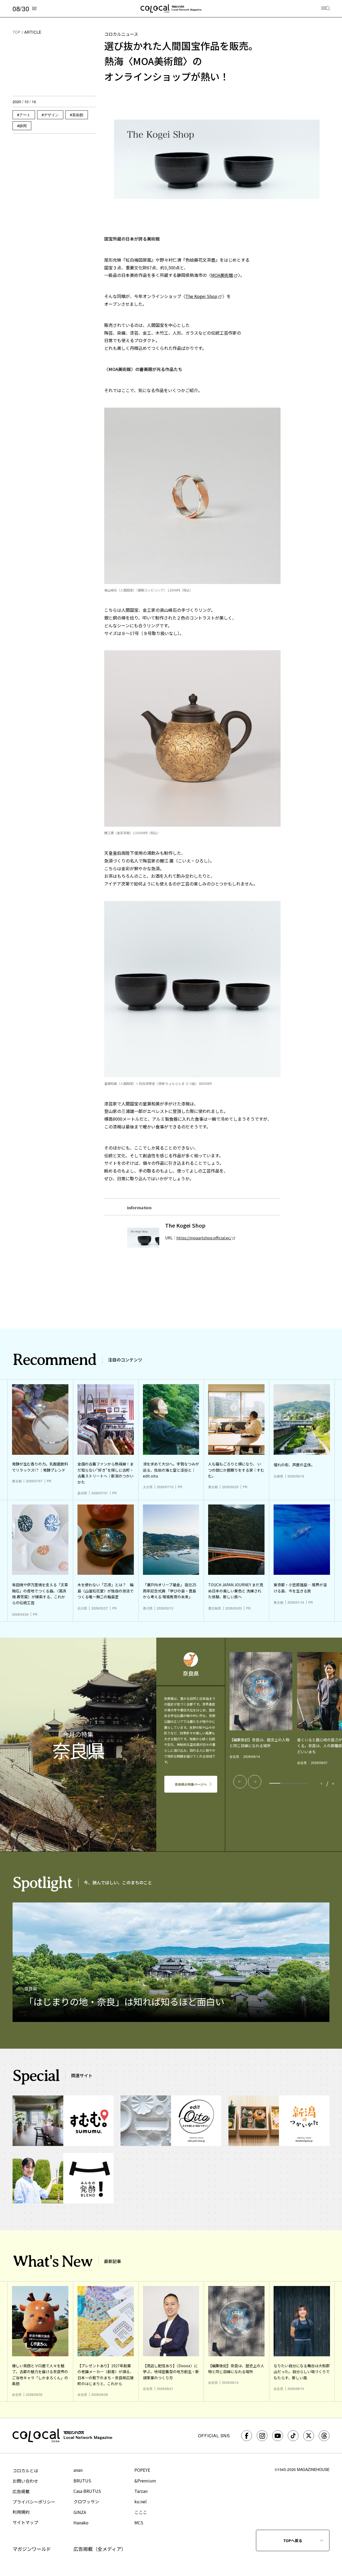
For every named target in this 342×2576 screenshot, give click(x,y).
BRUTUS (82, 2481)
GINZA (80, 2512)
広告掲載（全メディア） (100, 2549)
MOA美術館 (222, 275)
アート (25, 115)
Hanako (81, 2523)
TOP (17, 32)
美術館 (78, 115)
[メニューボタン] (326, 9)
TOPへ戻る (293, 2540)
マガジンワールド (32, 2549)
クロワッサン (86, 2501)
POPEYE (142, 2470)
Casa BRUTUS (87, 2491)
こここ (141, 2512)
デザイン (51, 115)
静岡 (23, 126)
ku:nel (141, 2501)
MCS (139, 2523)
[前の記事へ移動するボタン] (240, 1782)
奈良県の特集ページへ (191, 1784)
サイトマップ (25, 2522)
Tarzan (141, 2491)
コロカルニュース (121, 34)
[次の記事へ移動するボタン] (255, 1782)
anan (78, 2470)
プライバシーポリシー (34, 2502)
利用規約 (21, 2512)
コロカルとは (25, 2470)
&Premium (145, 2481)
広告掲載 (21, 2491)
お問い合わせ (25, 2481)
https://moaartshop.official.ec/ (204, 1238)
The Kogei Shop (201, 296)
